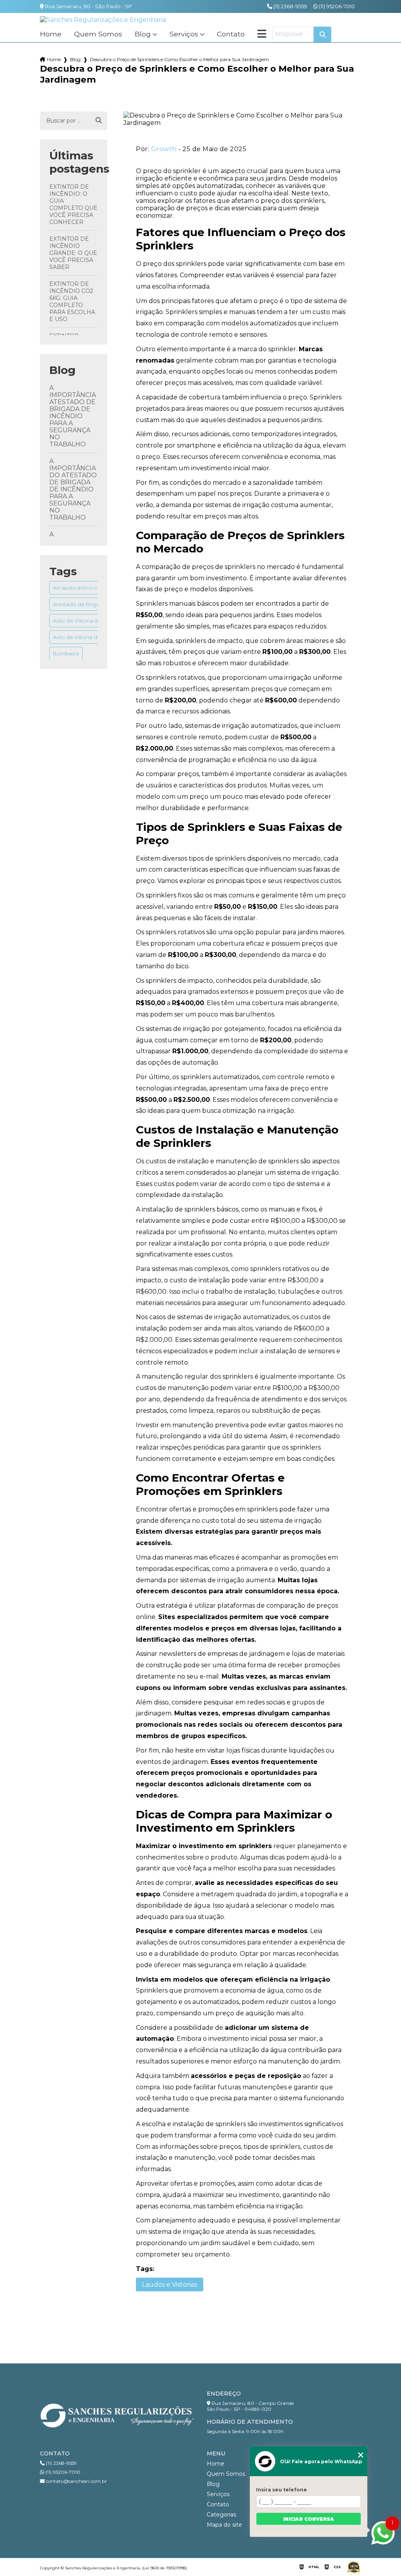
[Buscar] (99, 121)
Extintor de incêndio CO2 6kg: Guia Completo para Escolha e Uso (72, 301)
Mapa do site (224, 2525)
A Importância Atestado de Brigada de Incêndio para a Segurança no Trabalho (73, 416)
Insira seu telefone (282, 2490)
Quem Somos (98, 34)
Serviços (184, 34)
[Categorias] (262, 34)
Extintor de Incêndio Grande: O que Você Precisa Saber (73, 253)
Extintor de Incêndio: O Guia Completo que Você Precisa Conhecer (73, 204)
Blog (143, 34)
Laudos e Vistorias (170, 2284)
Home (51, 34)
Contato (231, 34)
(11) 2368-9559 (290, 6)
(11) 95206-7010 (336, 6)
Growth (164, 149)
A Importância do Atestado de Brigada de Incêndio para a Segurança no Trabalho (73, 489)
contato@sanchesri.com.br (76, 2481)
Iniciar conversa (309, 2519)
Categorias (221, 2515)
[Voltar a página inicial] (103, 20)
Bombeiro (66, 653)
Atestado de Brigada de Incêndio (95, 604)
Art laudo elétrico (75, 588)
